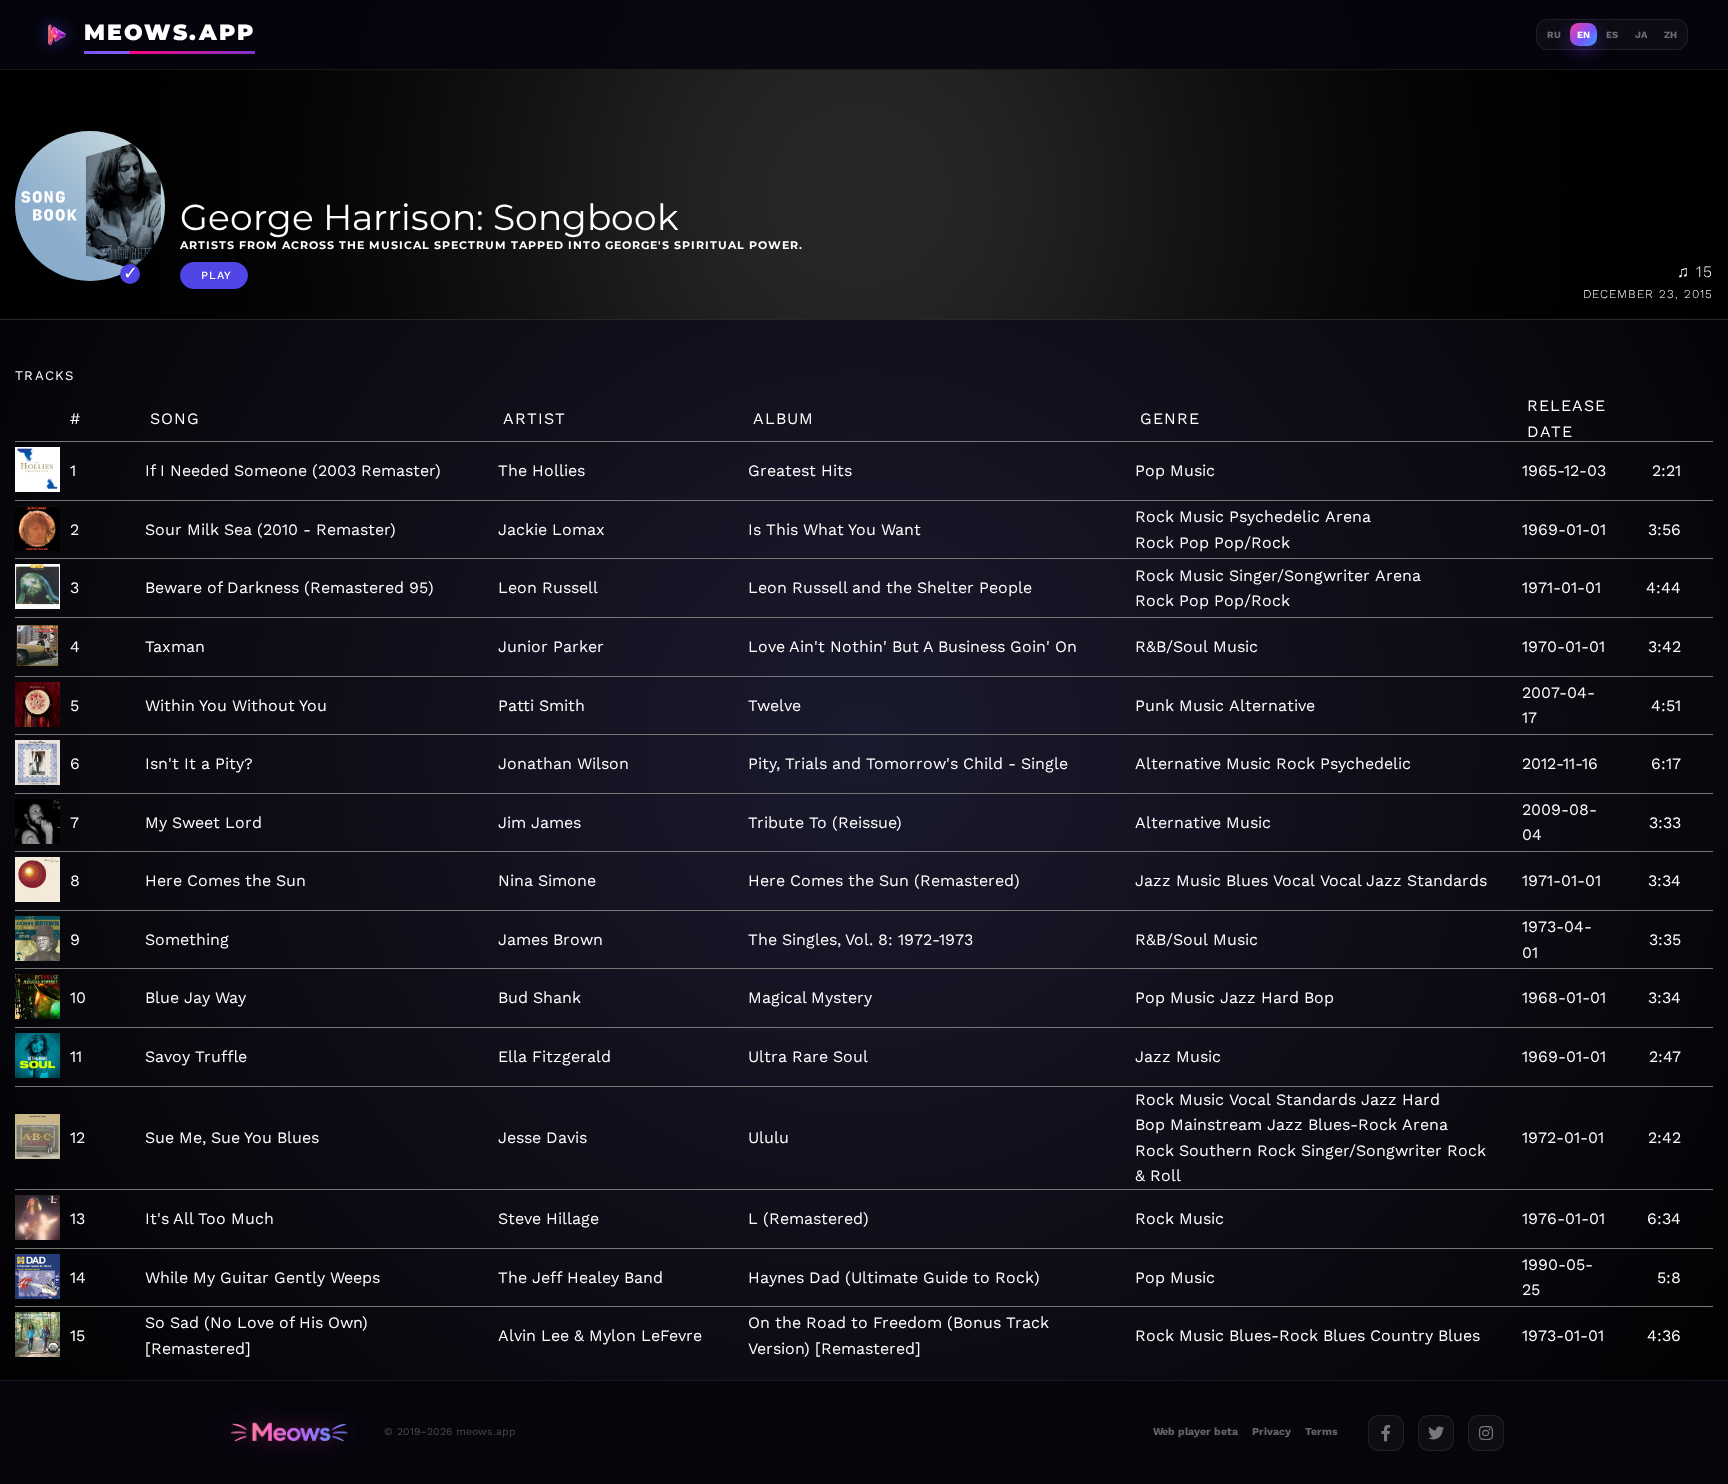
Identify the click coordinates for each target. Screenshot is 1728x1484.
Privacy (1271, 1431)
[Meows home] (289, 1432)
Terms (1321, 1431)
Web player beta (1195, 1431)
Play (216, 275)
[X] (1436, 1433)
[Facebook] (1386, 1433)
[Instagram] (1486, 1433)
